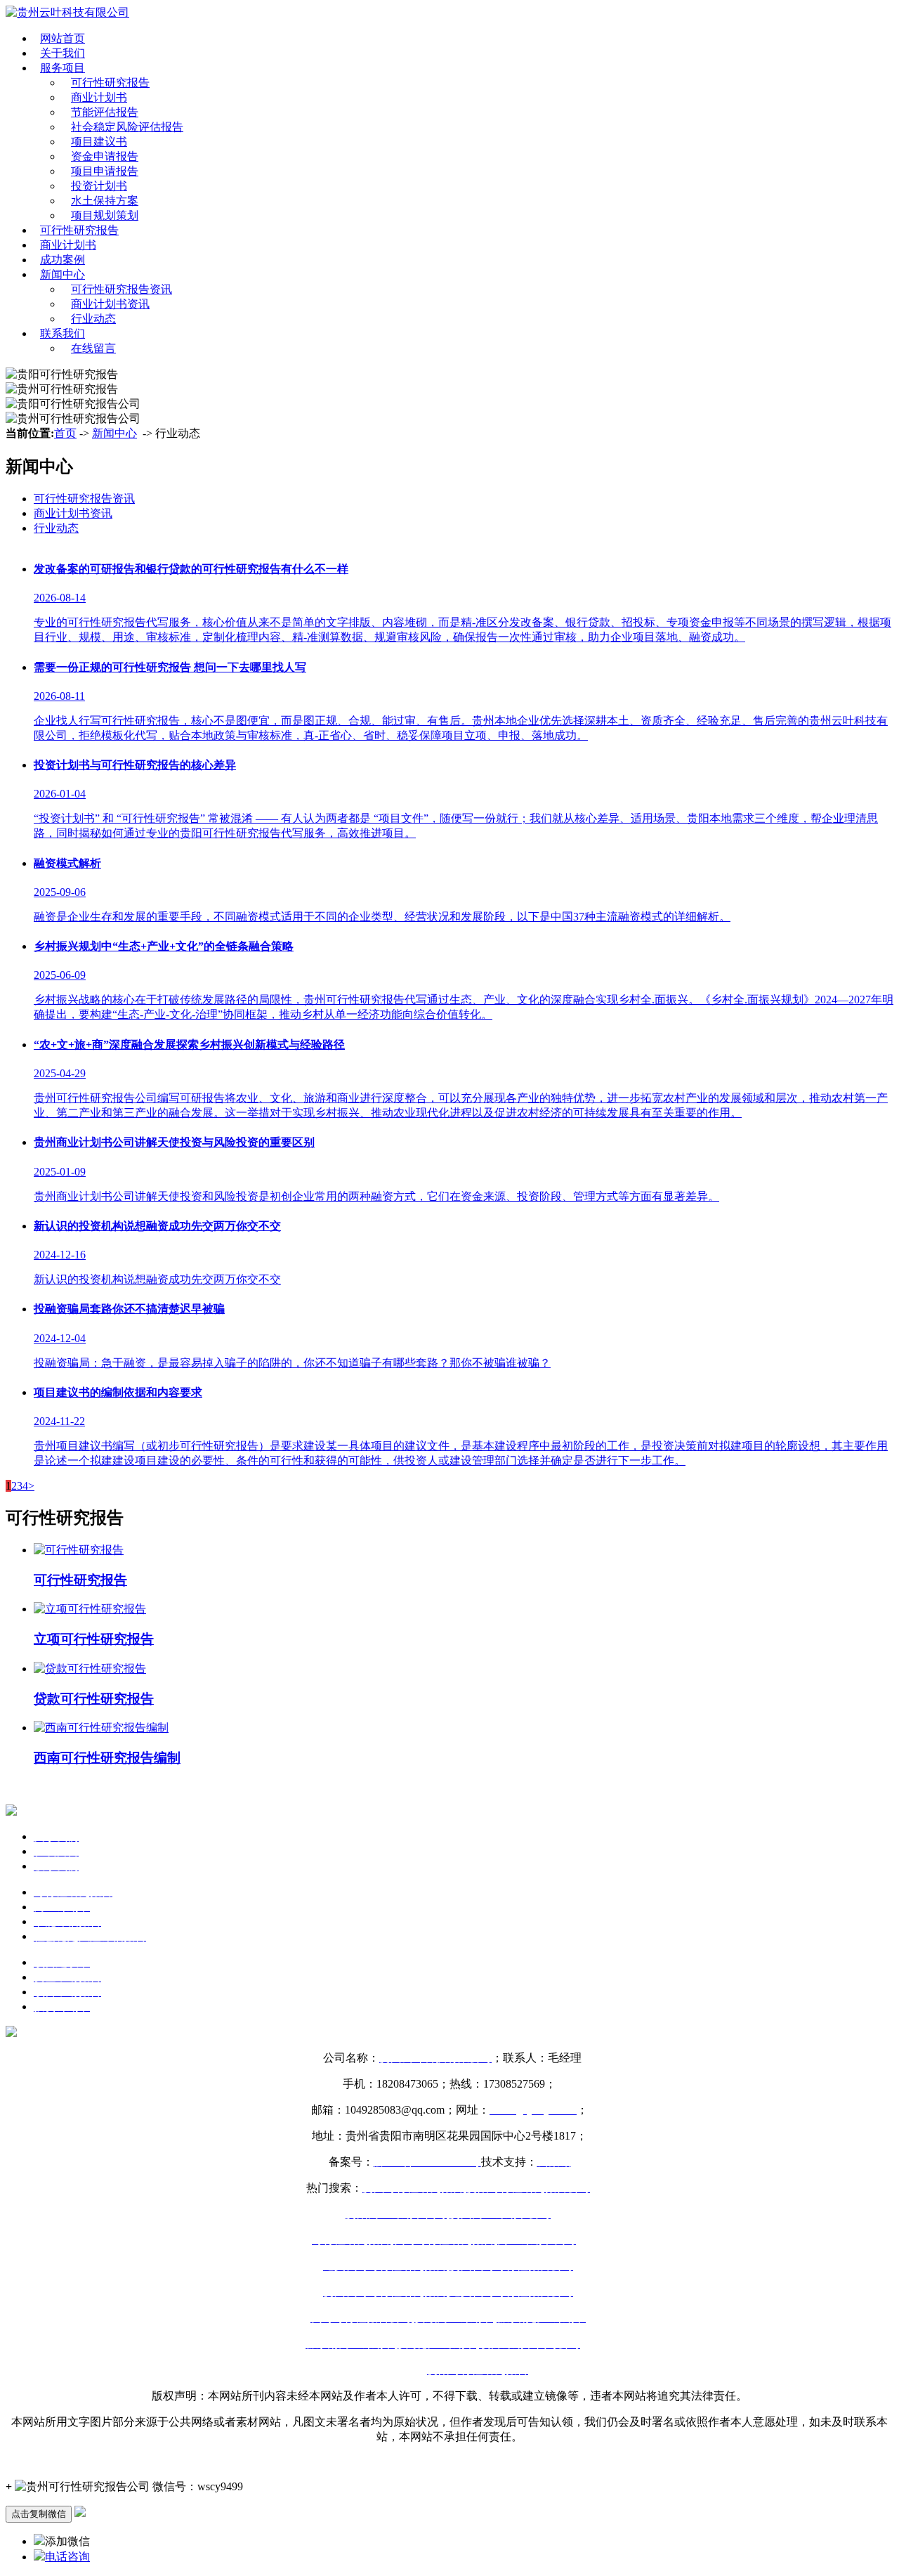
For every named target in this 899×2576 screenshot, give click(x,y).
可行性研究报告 (110, 83)
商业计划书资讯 (110, 304)
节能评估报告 (105, 112)
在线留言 (93, 348)
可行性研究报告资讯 (122, 289)
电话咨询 (67, 2557)
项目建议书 (99, 142)
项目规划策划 (105, 215)
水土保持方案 (105, 201)
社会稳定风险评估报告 (127, 127)
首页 (65, 433)
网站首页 (63, 38)
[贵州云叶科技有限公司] (67, 12)
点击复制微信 (39, 2514)
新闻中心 (63, 274)
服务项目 (63, 68)
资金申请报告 (105, 156)
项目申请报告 (105, 171)
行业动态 (93, 319)
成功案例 (63, 260)
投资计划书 (99, 186)
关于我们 (63, 53)
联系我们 (63, 333)
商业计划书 (99, 97)
